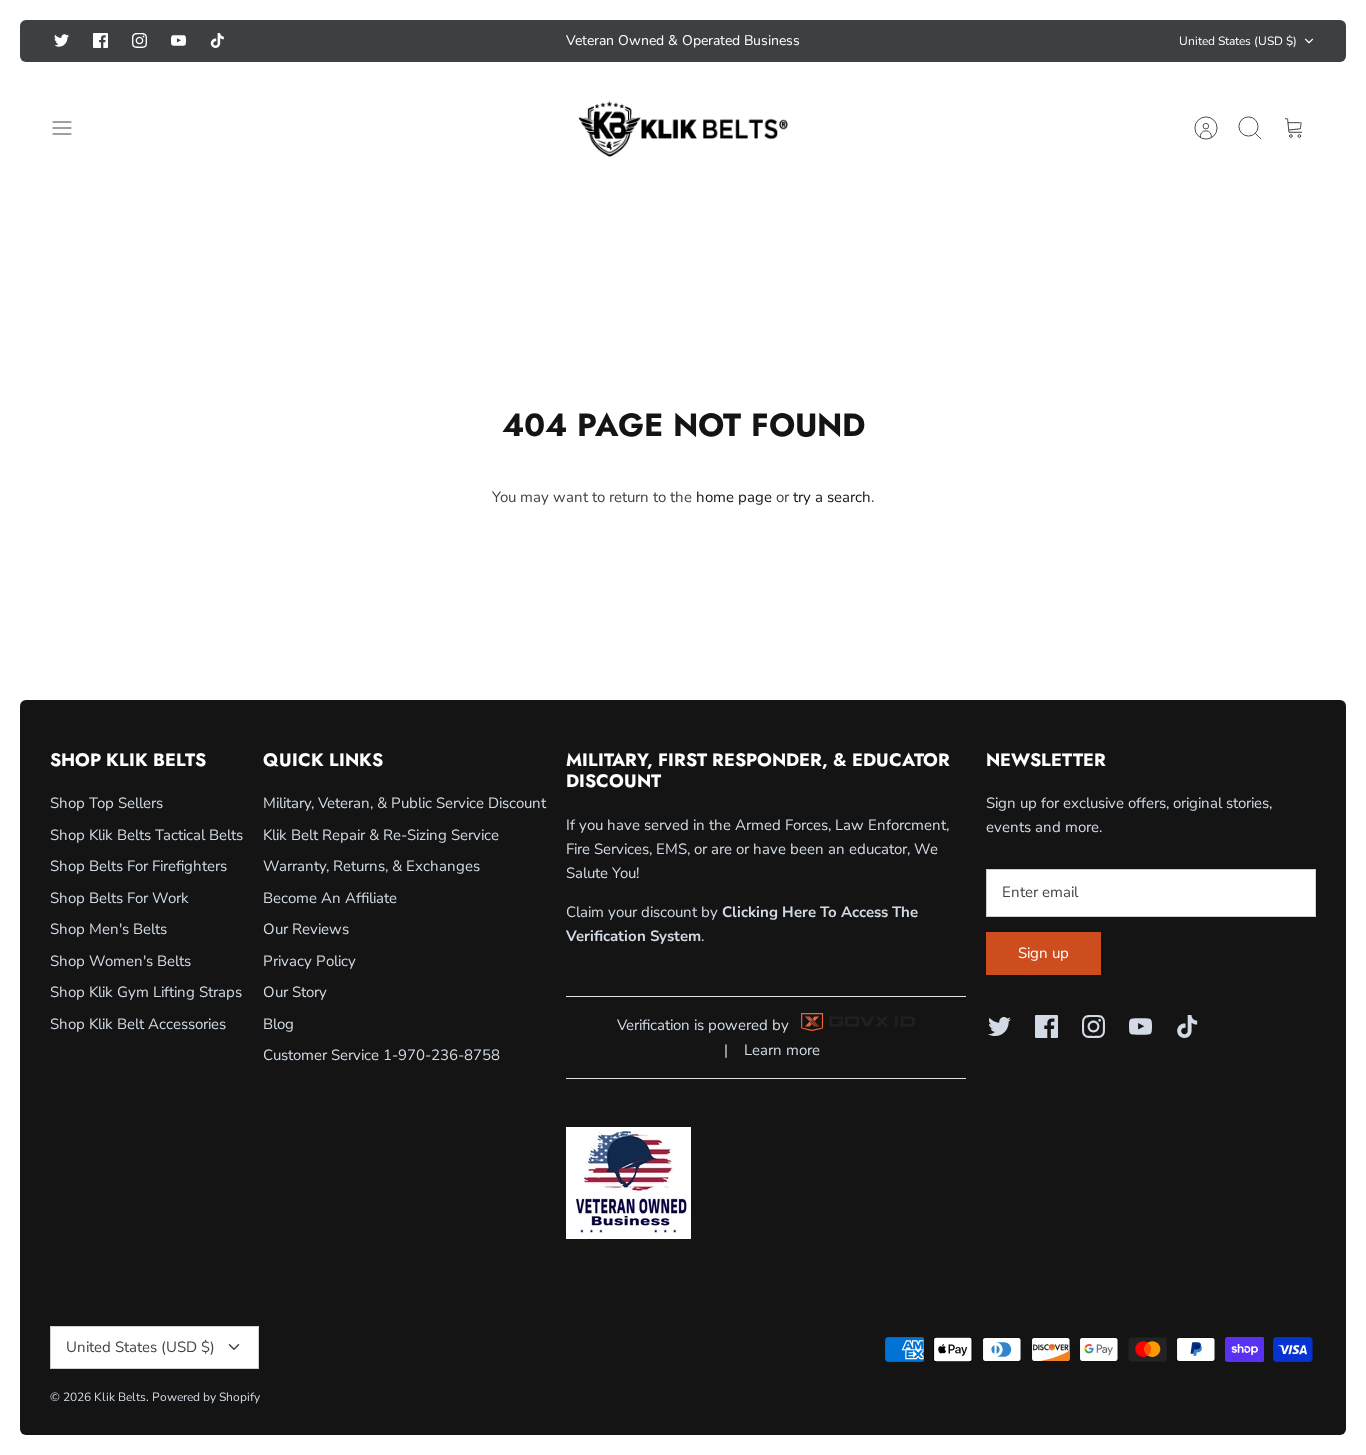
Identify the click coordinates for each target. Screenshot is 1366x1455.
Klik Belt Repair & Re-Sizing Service (381, 835)
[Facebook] (100, 40)
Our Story (295, 992)
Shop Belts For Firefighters (138, 866)
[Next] (887, 41)
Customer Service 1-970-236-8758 (381, 1055)
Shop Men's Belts (108, 929)
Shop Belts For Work (119, 898)
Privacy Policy (309, 961)
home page (734, 497)
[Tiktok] (217, 40)
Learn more (782, 1050)
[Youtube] (178, 40)
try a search (832, 497)
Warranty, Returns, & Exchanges (371, 866)
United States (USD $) (1238, 41)
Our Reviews (306, 929)
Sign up (1043, 953)
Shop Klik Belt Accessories (138, 1024)
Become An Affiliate (330, 898)
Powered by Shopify (206, 1397)
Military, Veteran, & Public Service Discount (404, 803)
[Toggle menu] (72, 128)
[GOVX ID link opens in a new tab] (858, 1026)
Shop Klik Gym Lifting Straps (146, 992)
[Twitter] (61, 40)
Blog (278, 1024)
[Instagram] (139, 40)
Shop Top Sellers (106, 803)
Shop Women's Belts (120, 961)
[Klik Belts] (683, 128)
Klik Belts (120, 1397)
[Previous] (479, 41)
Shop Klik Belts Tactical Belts (146, 835)
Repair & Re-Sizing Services (683, 48)
